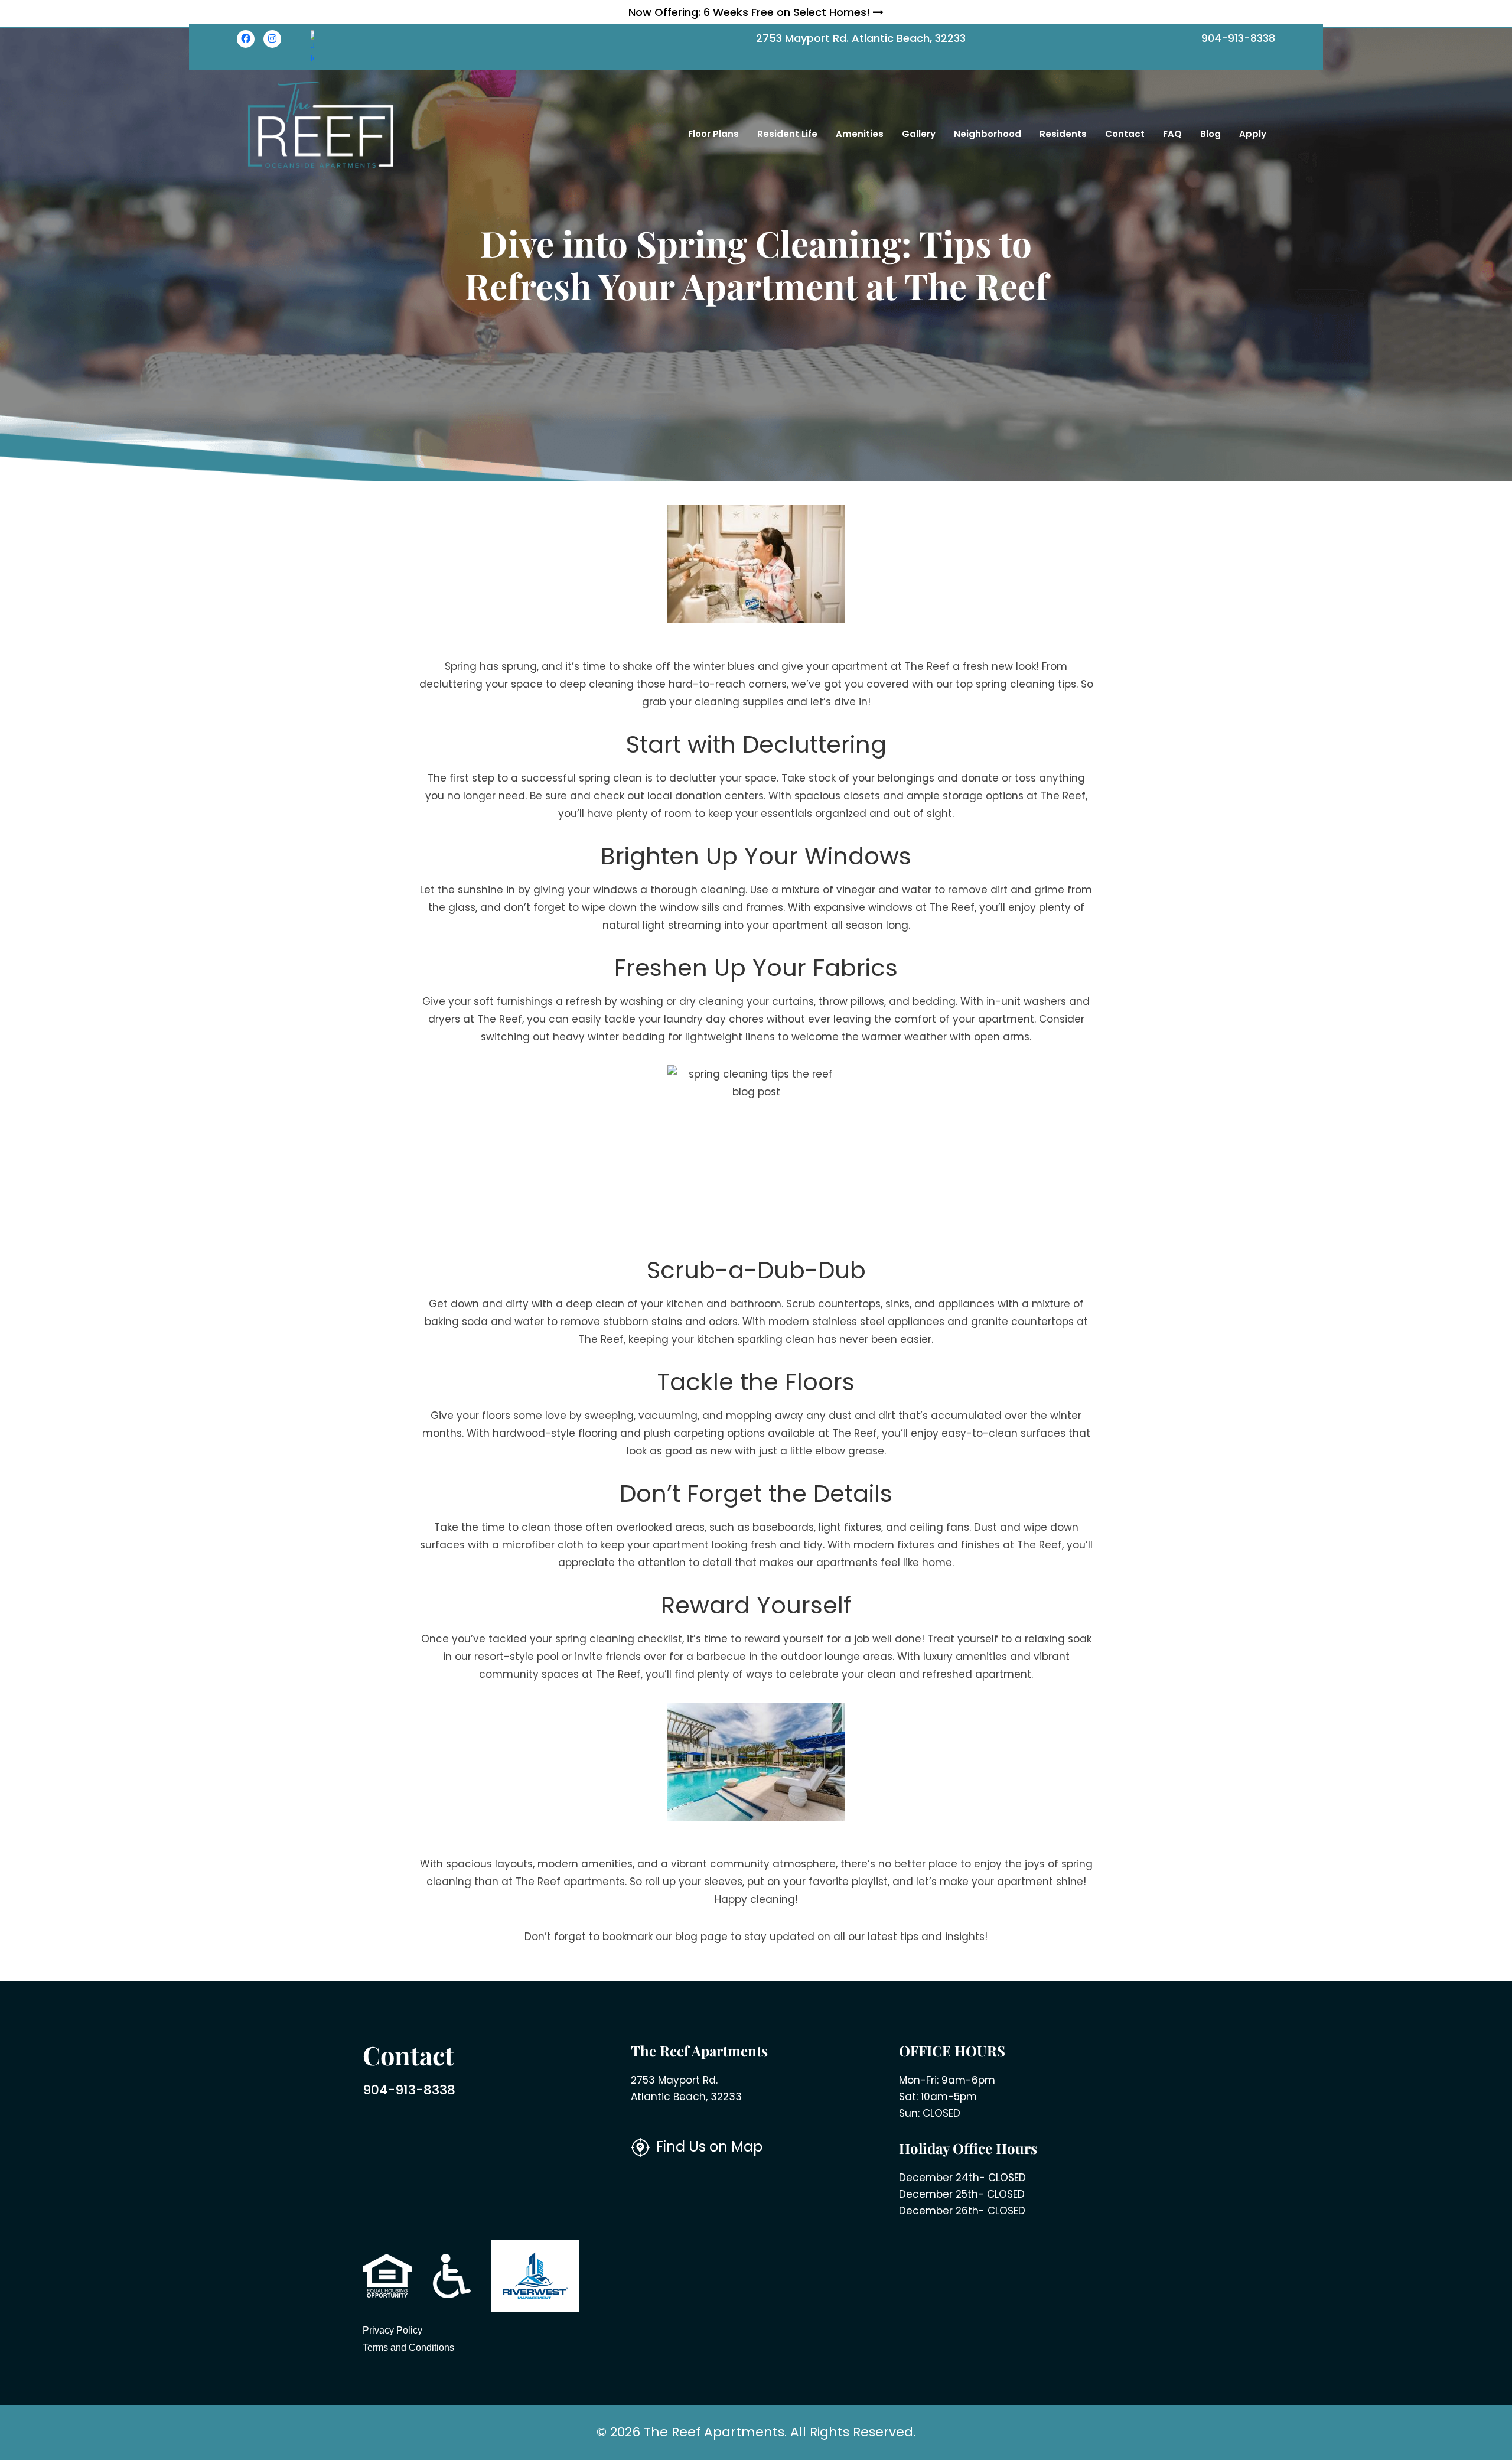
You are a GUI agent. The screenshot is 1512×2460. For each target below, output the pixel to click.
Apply (1253, 134)
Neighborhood (988, 134)
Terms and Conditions (408, 2347)
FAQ (1172, 134)
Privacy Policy (392, 2330)
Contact (1125, 134)
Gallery (919, 134)
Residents (1063, 134)
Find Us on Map (708, 2147)
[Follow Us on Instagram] (272, 39)
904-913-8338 (1238, 38)
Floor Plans (713, 134)
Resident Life (787, 134)
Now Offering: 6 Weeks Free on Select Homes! (751, 12)
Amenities (860, 134)
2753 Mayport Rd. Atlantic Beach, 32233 (861, 38)
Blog (1210, 134)
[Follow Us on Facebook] (246, 39)
